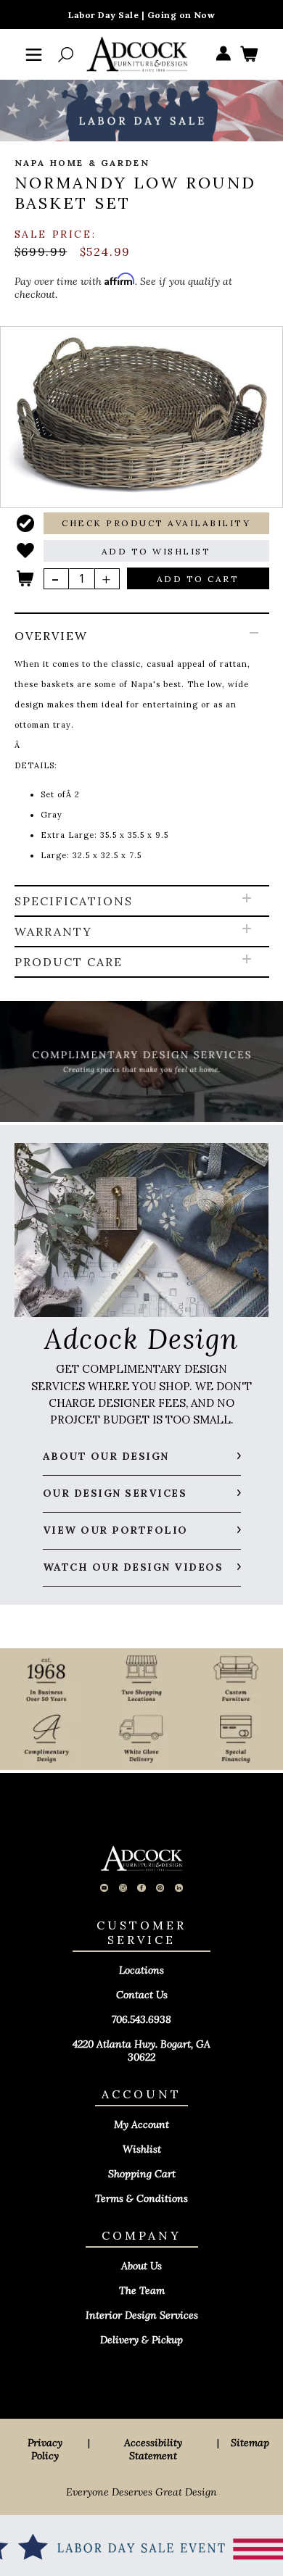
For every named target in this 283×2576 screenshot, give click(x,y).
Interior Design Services (142, 2315)
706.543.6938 (141, 2019)
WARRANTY (53, 931)
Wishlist (142, 2149)
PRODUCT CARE (69, 962)
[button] (156, 523)
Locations (141, 1970)
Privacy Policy (45, 2449)
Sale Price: (56, 234)
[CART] (249, 55)
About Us (141, 2266)
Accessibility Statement (153, 2449)
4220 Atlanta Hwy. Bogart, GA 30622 (141, 2051)
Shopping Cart (142, 2174)
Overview (51, 636)
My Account (141, 2124)
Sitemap (250, 2443)
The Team (142, 2290)
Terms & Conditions (141, 2198)
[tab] (142, 750)
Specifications (74, 901)
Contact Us (142, 1995)
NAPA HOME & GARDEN (82, 163)
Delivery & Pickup (141, 2340)
